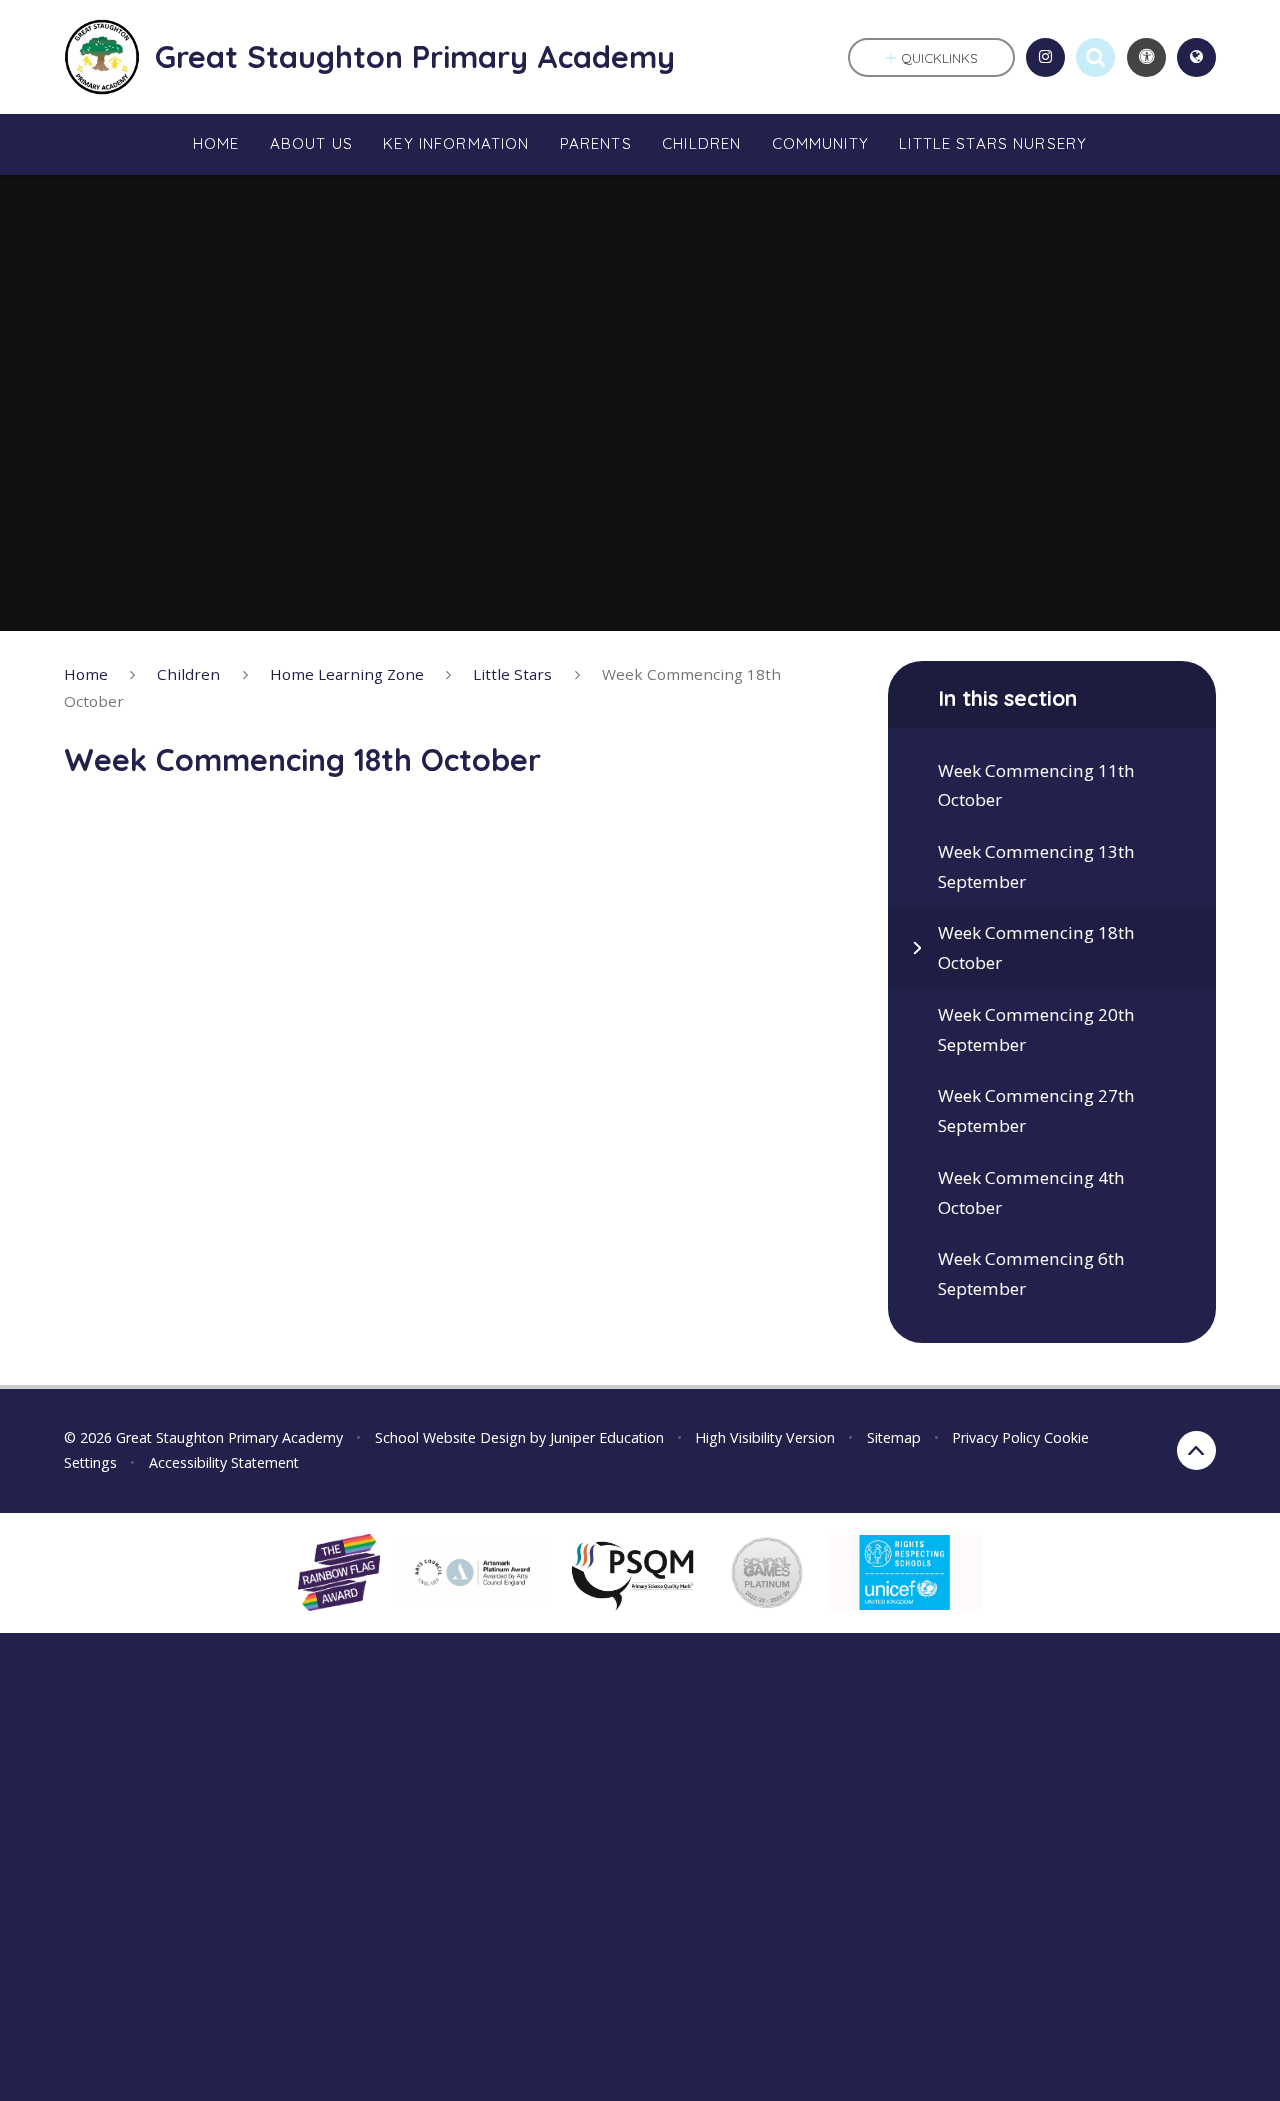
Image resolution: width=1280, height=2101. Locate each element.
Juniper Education (607, 1437)
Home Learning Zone (347, 674)
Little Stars (512, 674)
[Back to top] (1196, 1450)
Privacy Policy (996, 1437)
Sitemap (894, 1437)
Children (188, 674)
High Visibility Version (765, 1437)
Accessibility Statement (224, 1462)
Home (86, 674)
